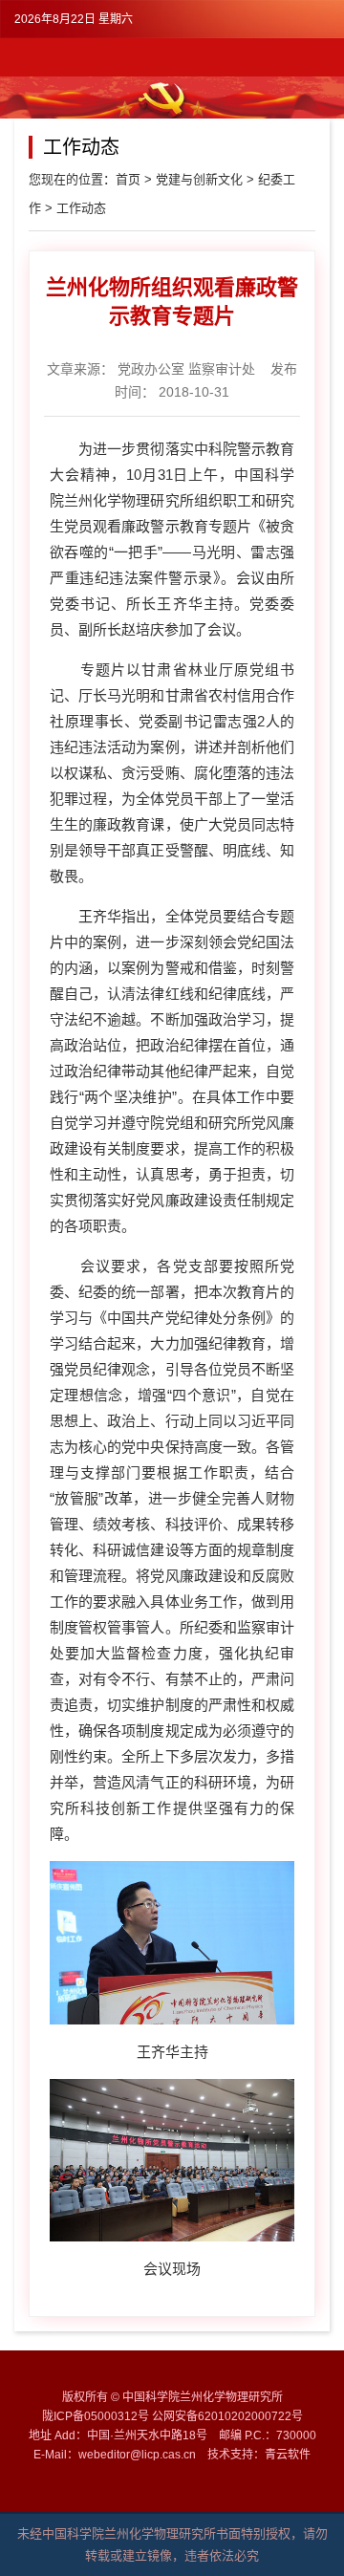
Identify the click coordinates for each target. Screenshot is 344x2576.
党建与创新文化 (199, 179)
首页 (128, 179)
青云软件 (288, 2455)
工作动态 (81, 208)
